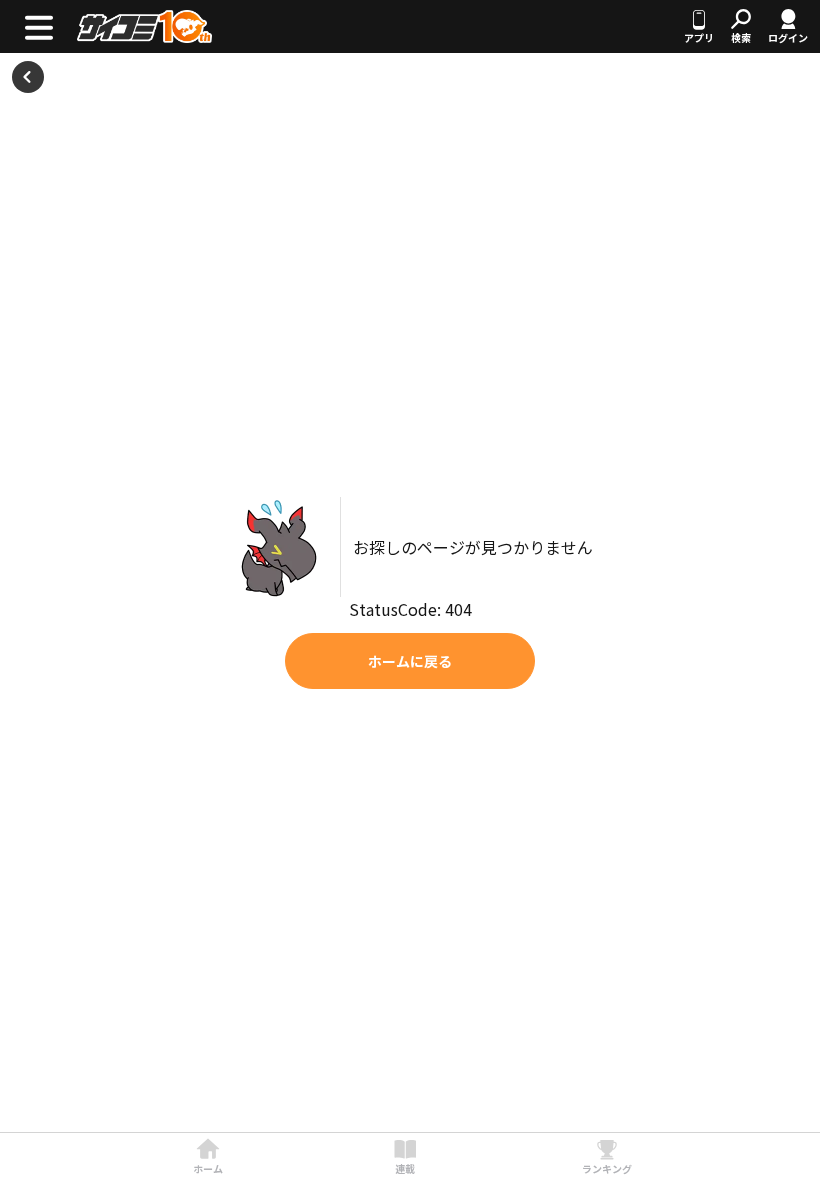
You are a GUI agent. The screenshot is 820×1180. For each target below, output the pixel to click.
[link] (208, 1156)
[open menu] (38, 26)
